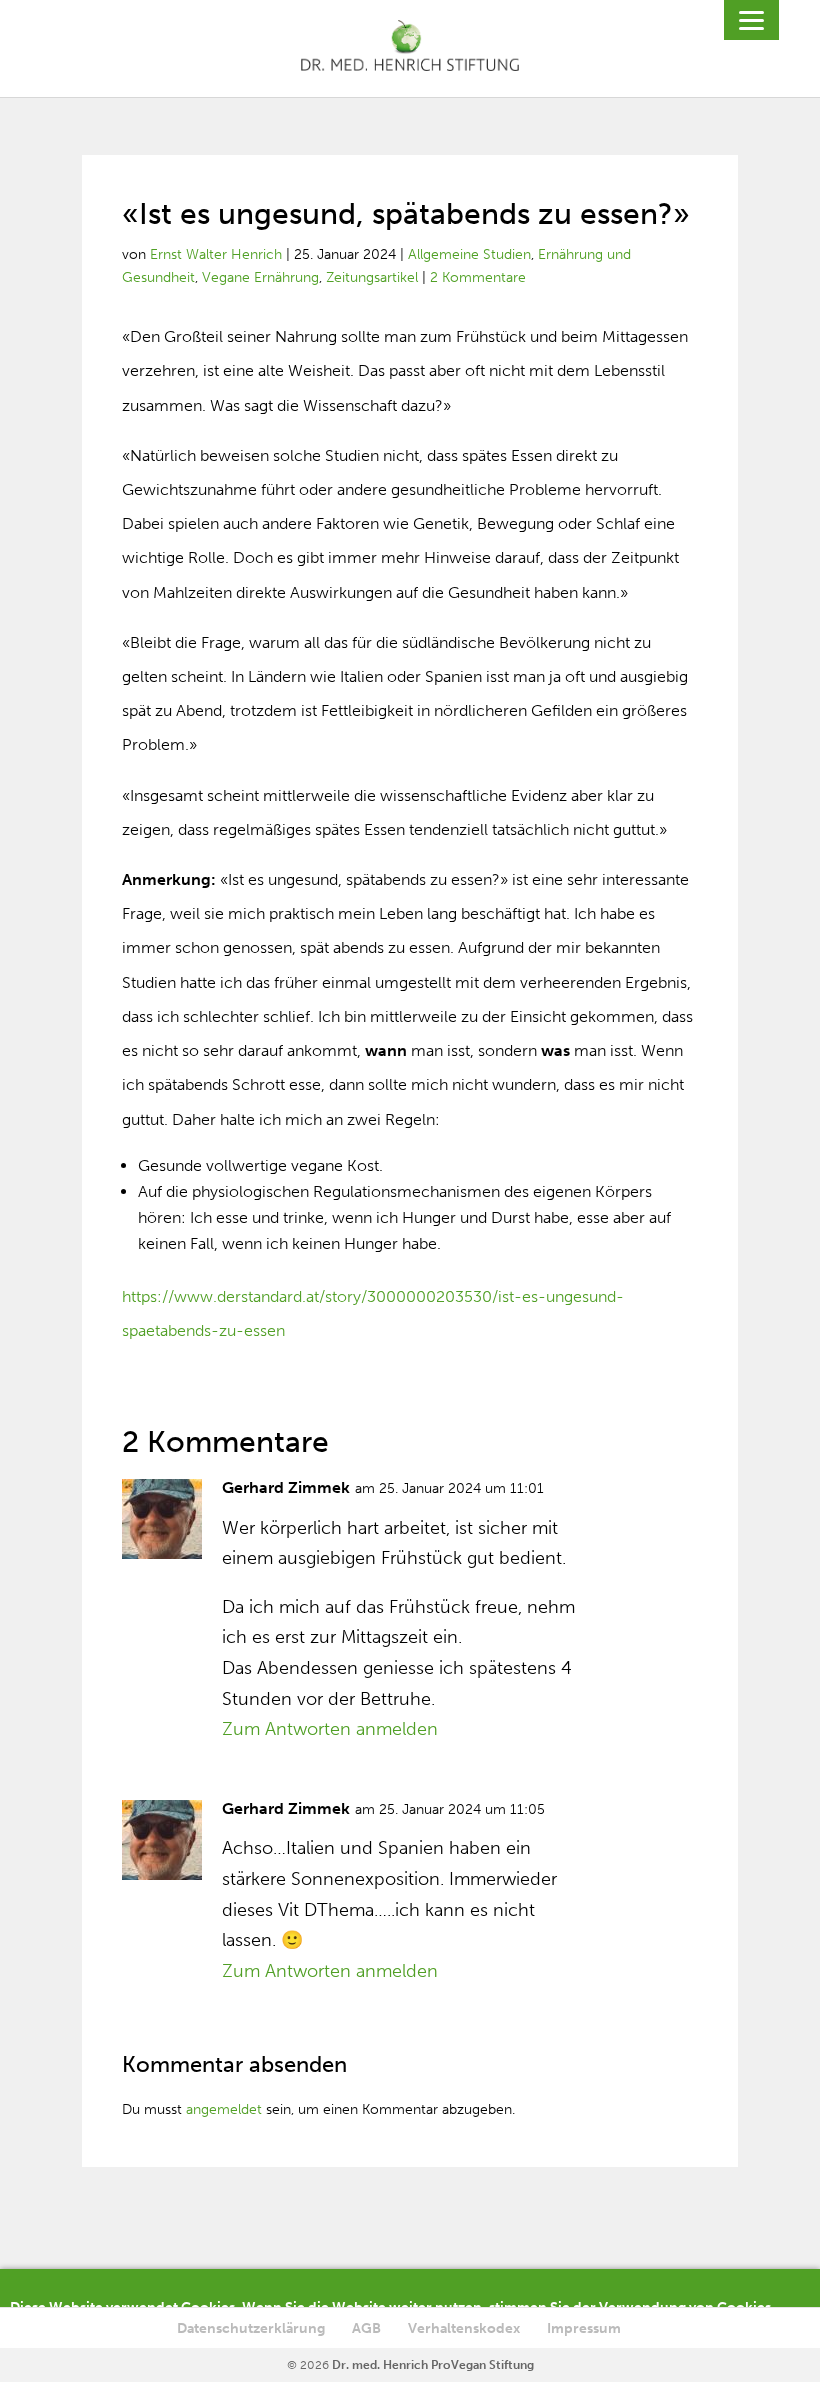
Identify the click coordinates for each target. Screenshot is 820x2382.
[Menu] (751, 20)
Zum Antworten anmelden (330, 1729)
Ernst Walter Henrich (216, 254)
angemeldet (224, 2109)
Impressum (584, 2328)
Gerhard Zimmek (286, 1487)
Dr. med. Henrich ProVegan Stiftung (433, 2365)
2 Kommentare (478, 277)
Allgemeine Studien (469, 254)
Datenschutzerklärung (251, 2328)
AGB (366, 2328)
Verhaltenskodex (464, 2328)
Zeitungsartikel (372, 277)
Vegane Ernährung (260, 277)
